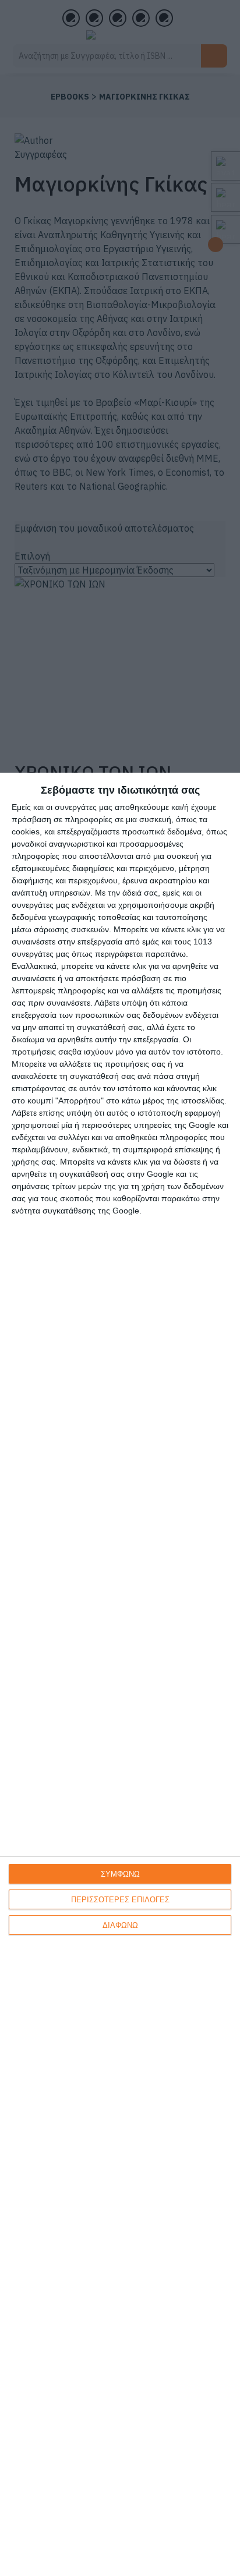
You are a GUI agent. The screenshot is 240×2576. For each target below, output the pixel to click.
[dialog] (120, 1674)
